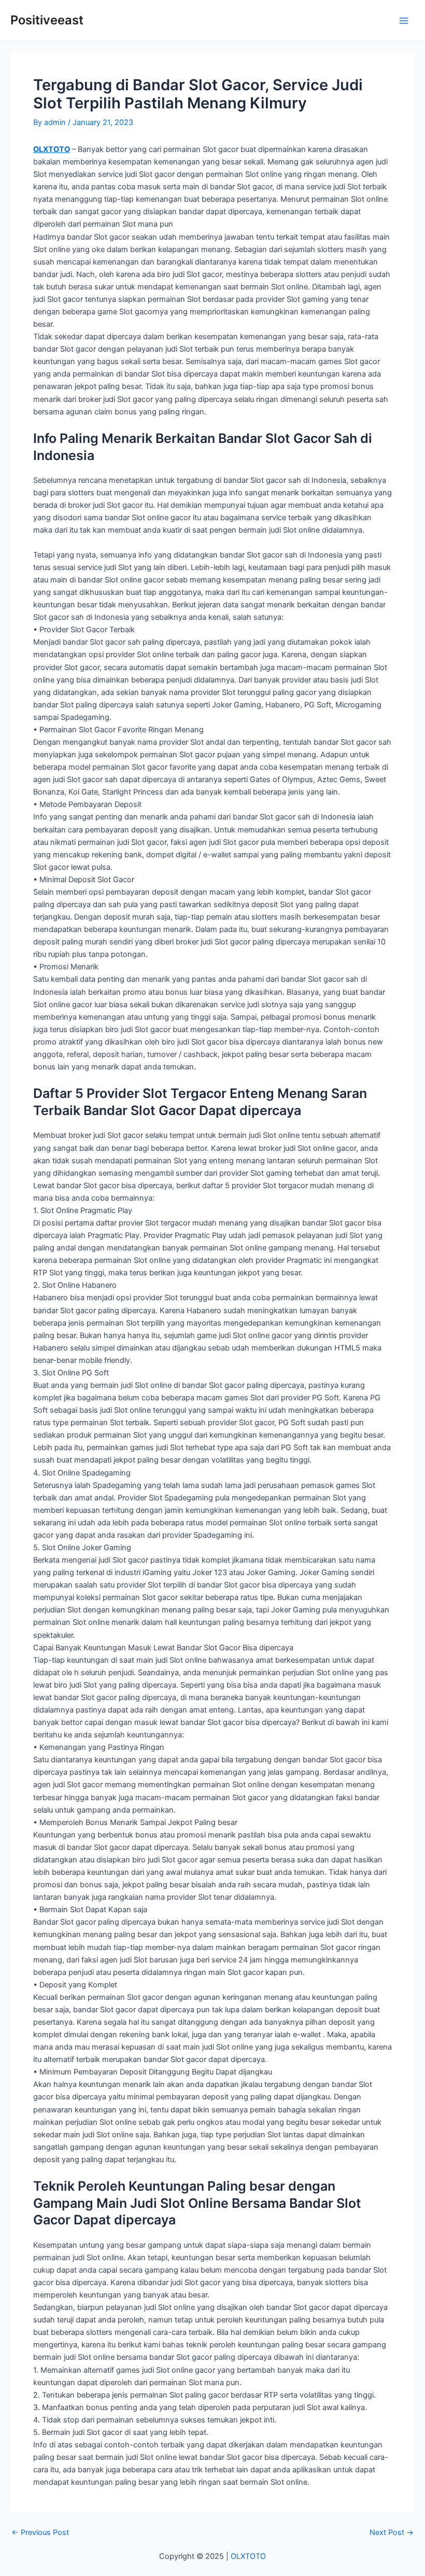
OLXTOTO (52, 149)
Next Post (392, 2533)
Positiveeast (47, 20)
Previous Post (40, 2533)
